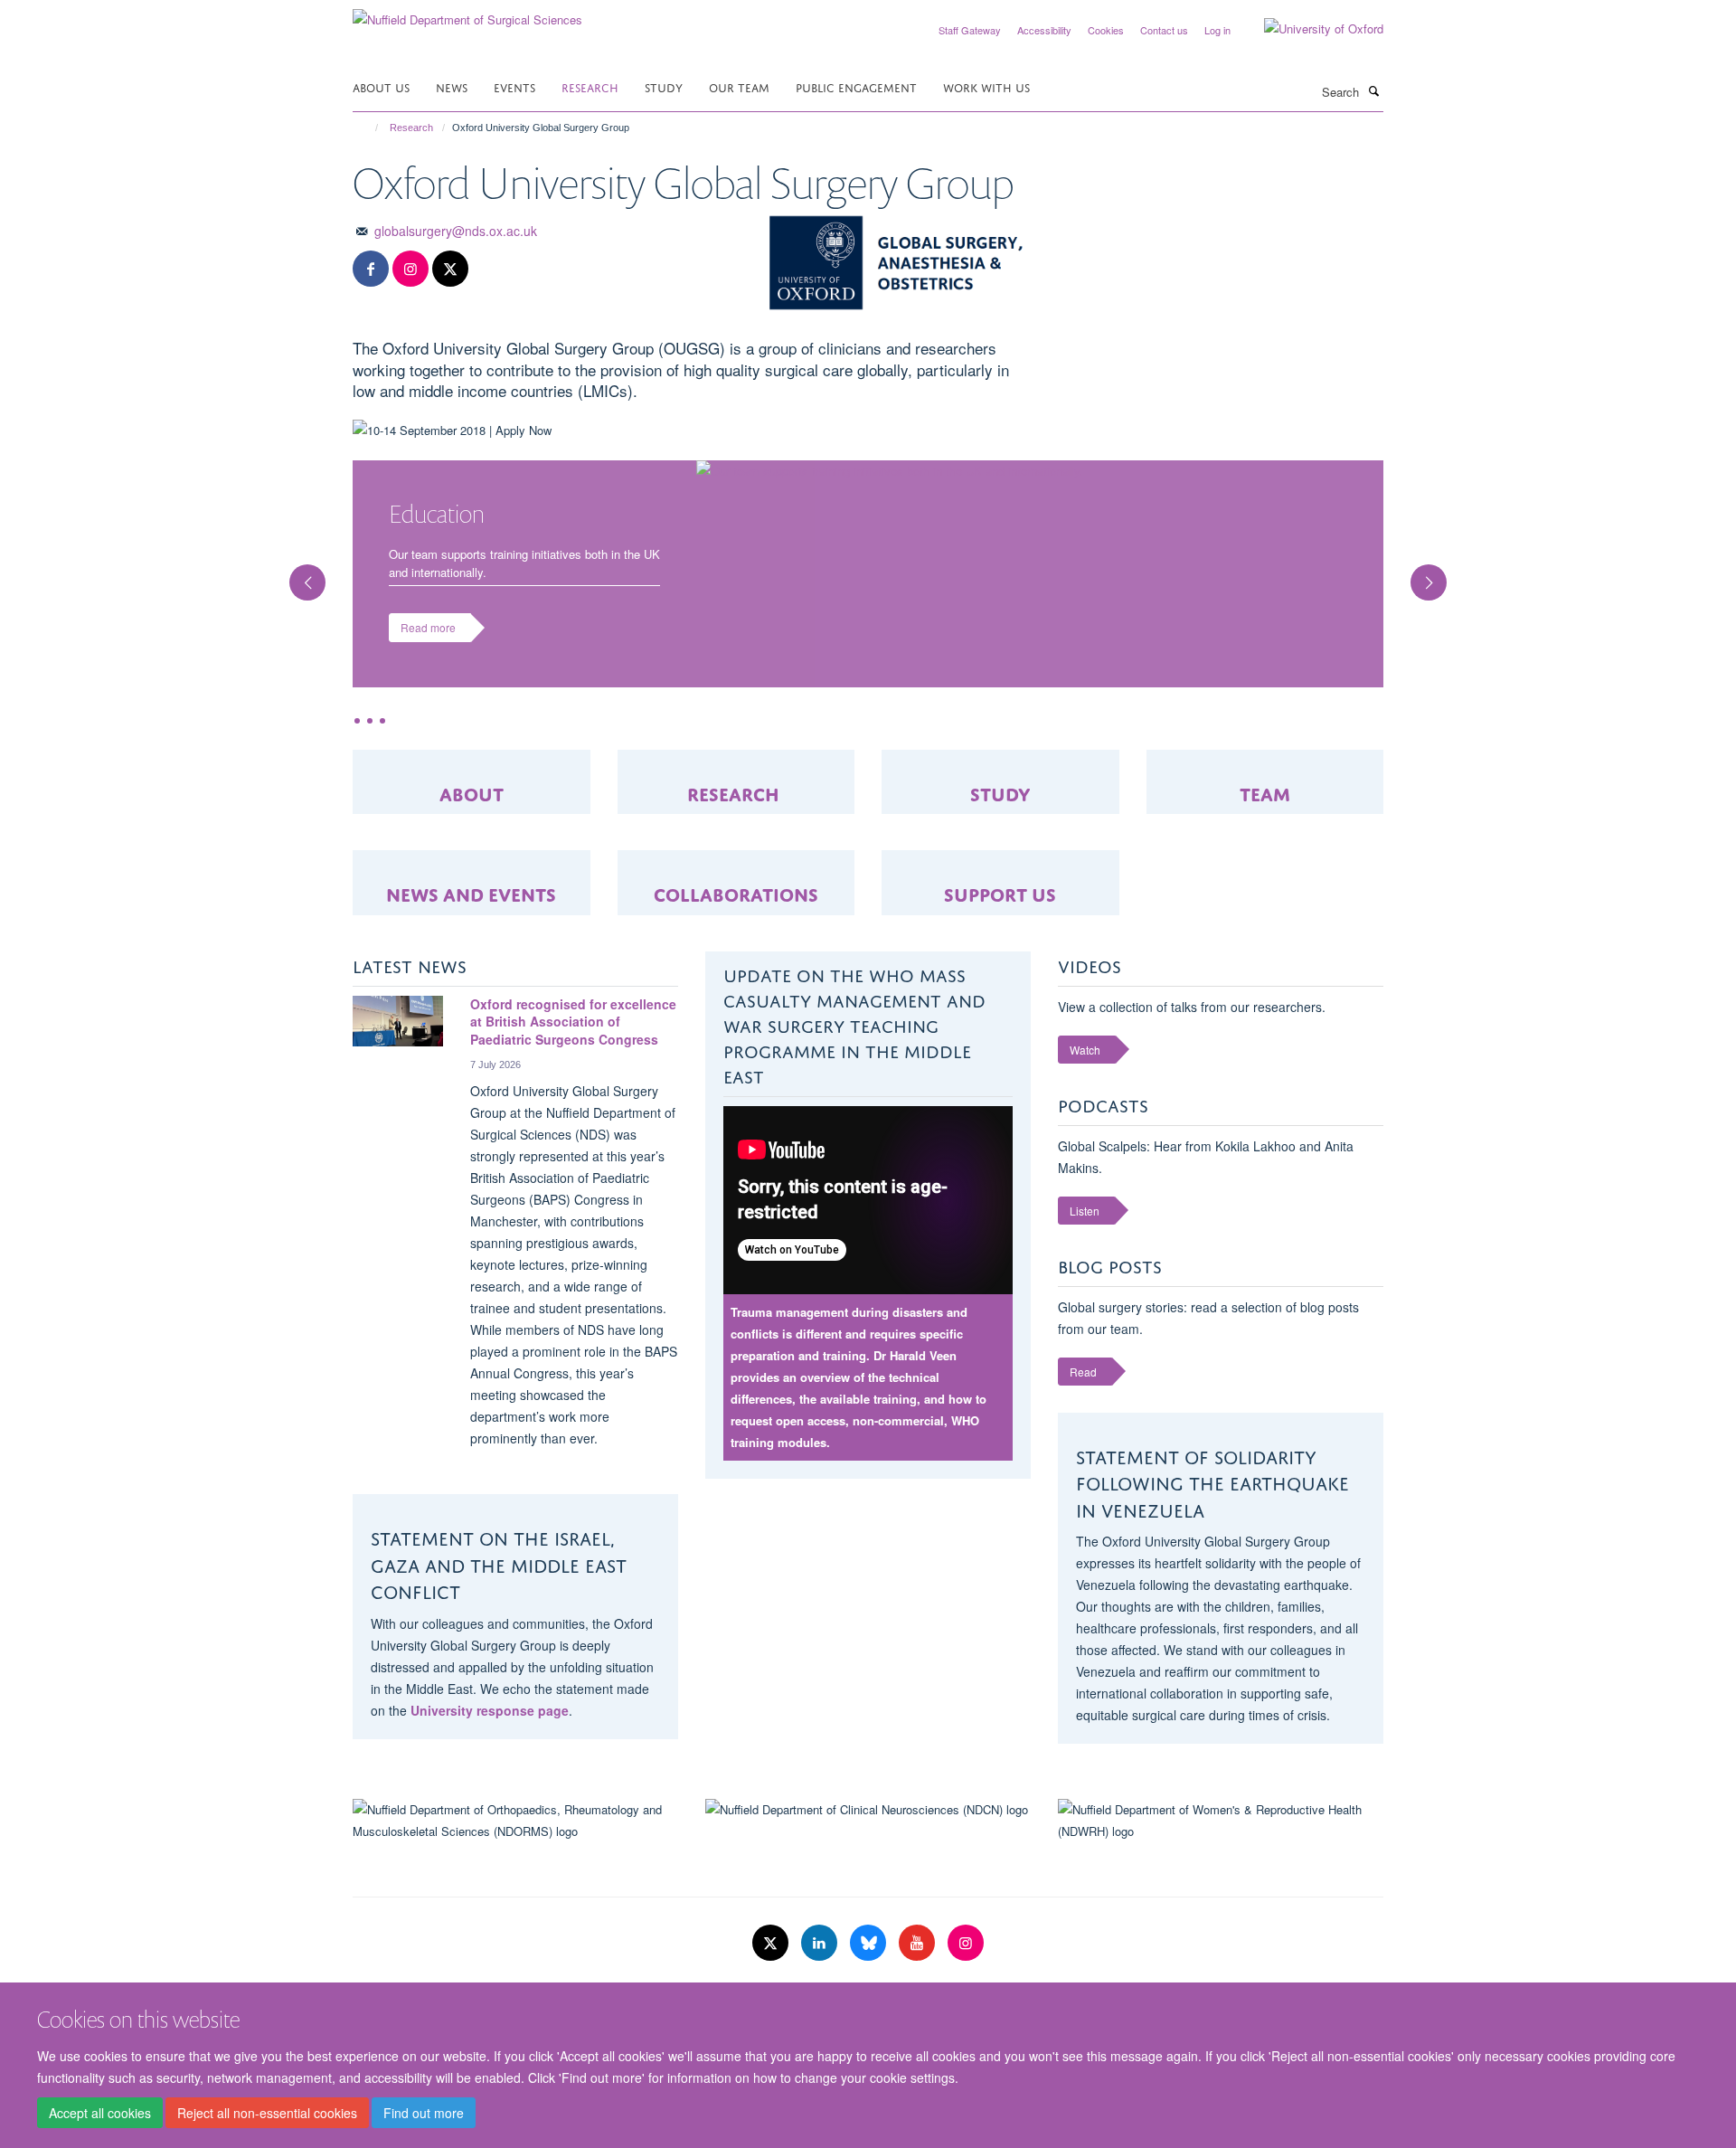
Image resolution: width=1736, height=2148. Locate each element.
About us (381, 86)
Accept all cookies (100, 2113)
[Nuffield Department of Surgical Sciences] (467, 13)
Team (1265, 775)
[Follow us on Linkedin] (821, 1926)
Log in (1217, 30)
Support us (1000, 875)
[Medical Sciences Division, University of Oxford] (515, 1977)
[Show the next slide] (1438, 564)
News (452, 86)
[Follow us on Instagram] (410, 269)
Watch (1085, 1031)
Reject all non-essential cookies (267, 2113)
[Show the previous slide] (298, 564)
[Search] (1373, 90)
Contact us (1164, 30)
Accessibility (1044, 30)
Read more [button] (428, 627)
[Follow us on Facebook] (371, 269)
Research (590, 86)
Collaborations (736, 875)
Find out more (424, 2113)
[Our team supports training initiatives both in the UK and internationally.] (1040, 471)
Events (514, 86)
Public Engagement (856, 86)
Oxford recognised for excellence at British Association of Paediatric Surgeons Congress (573, 1003)
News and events (471, 875)
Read (1083, 1353)
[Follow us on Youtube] (919, 1926)
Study (664, 86)
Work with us (986, 86)
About (472, 775)
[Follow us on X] (450, 269)
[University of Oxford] (1310, 29)
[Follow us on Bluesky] (870, 1926)
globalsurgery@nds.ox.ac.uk (456, 231)
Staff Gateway (970, 30)
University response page (490, 1692)
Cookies (1106, 30)
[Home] (368, 128)
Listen (1085, 1192)
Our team (739, 86)
